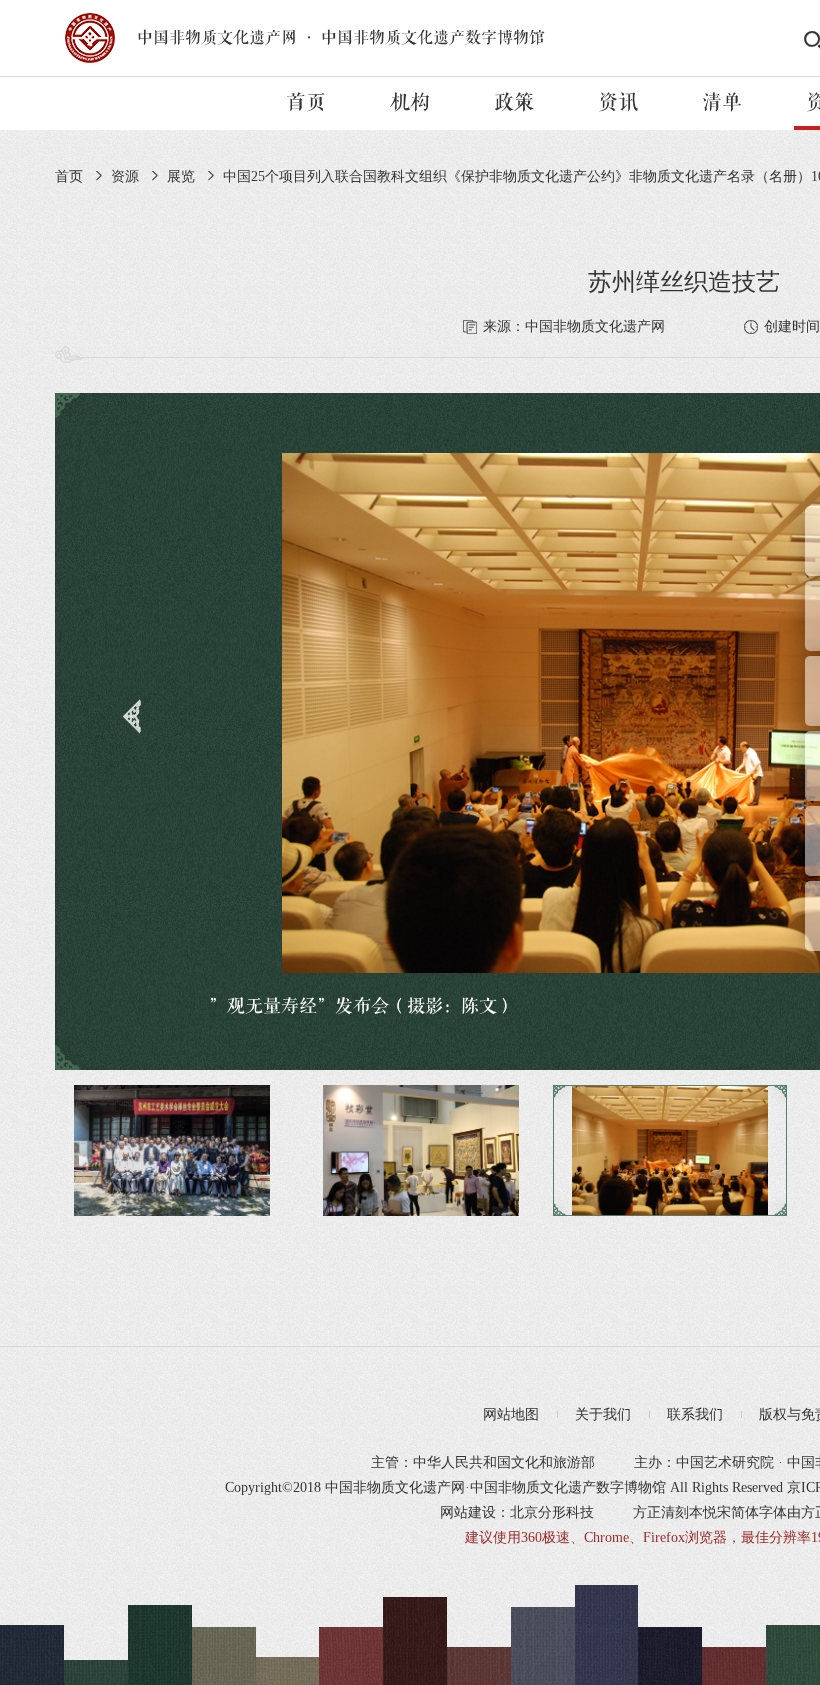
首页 (306, 103)
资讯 (618, 103)
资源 (125, 176)
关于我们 (603, 1414)
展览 (181, 176)
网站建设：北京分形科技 (517, 1512)
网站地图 (511, 1414)
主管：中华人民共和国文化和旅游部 (483, 1462)
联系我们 (695, 1414)
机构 (410, 103)
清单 (722, 103)
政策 (514, 103)
